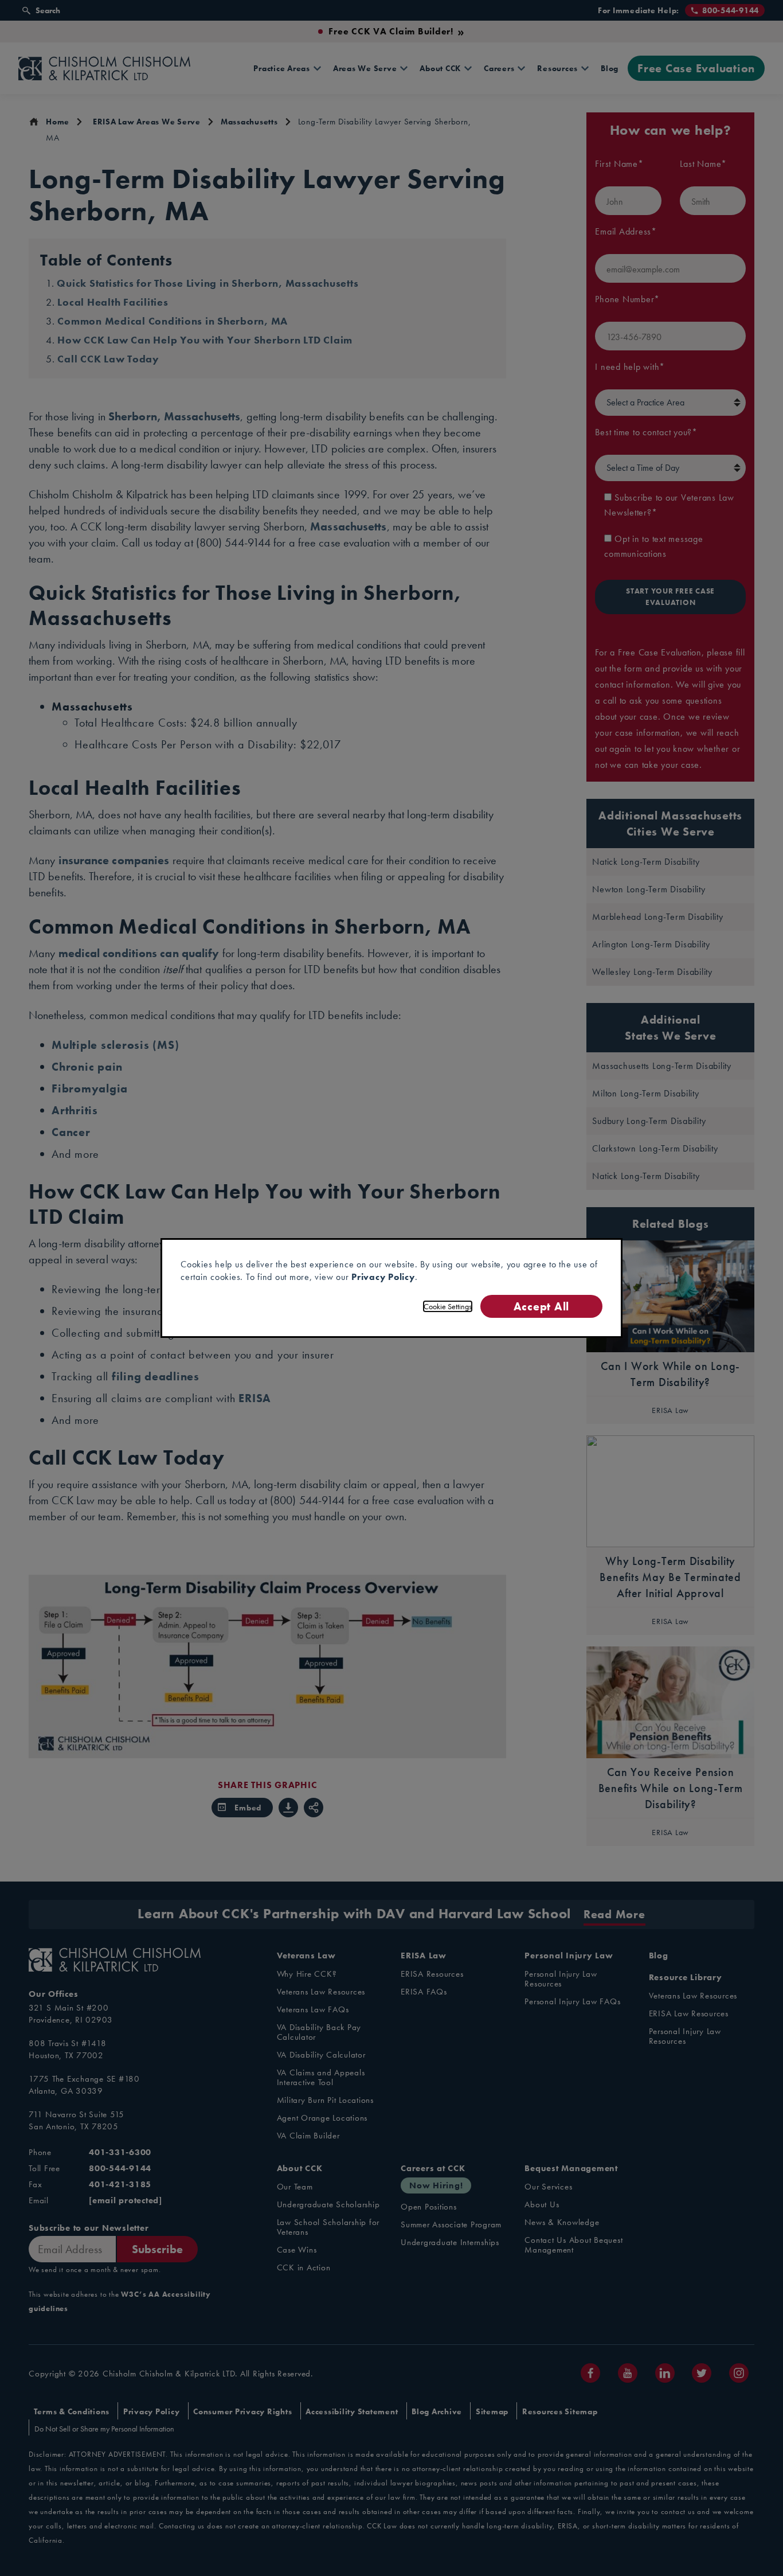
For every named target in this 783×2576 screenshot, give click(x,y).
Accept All (541, 1306)
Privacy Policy (383, 1277)
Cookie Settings (448, 1306)
